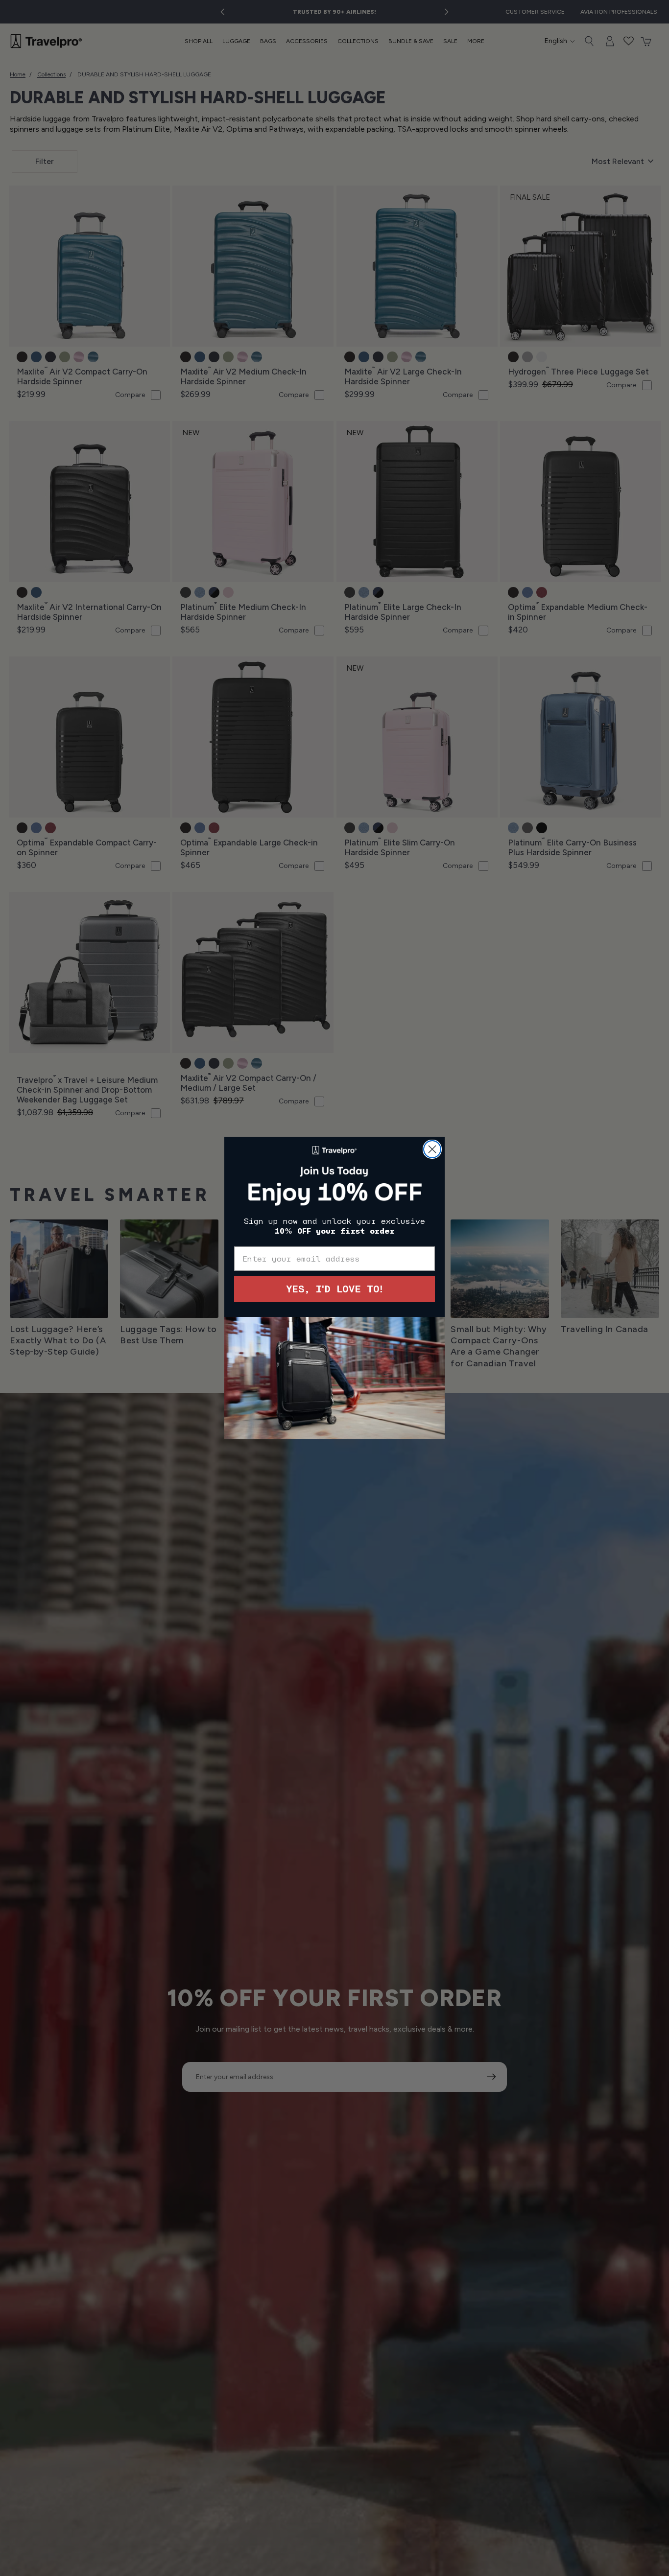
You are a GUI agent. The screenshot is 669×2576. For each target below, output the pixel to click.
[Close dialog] (432, 1149)
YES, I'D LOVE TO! (334, 1289)
